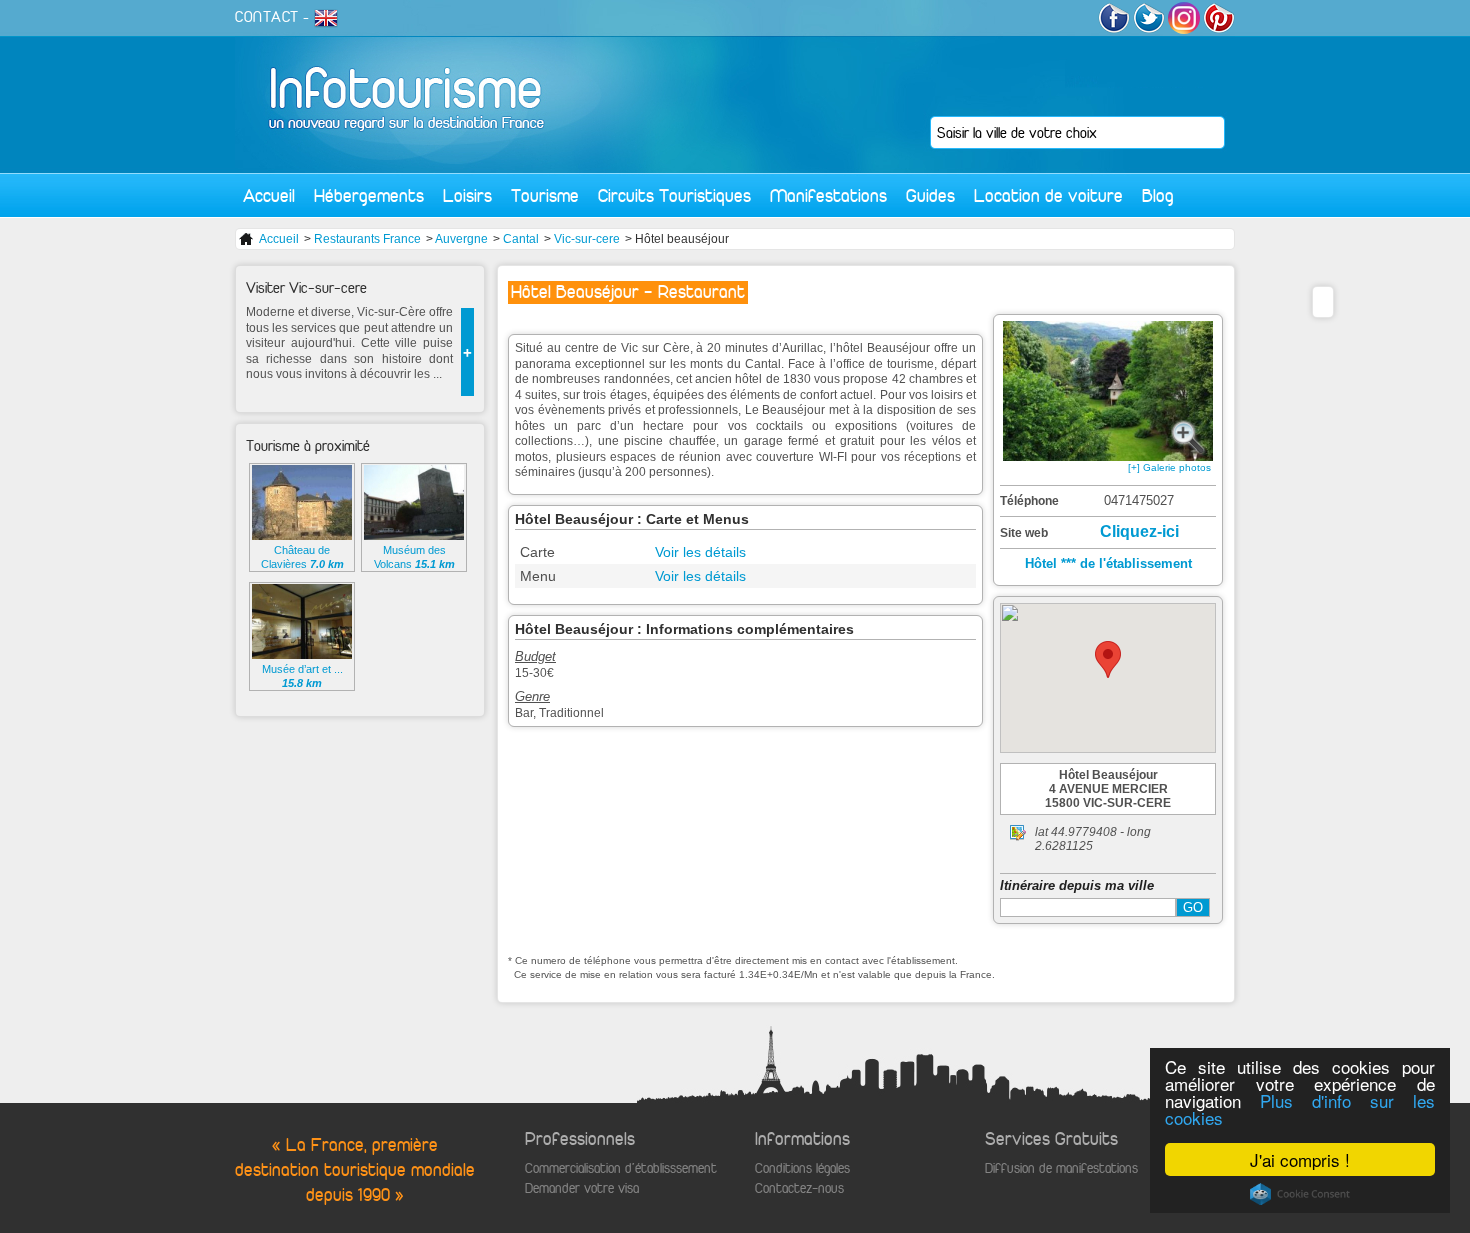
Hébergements (369, 195)
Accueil (269, 195)
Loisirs (467, 195)
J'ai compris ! (1300, 1159)
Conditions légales (802, 1168)
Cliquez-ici (1139, 531)
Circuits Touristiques (674, 195)
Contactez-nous (799, 1188)
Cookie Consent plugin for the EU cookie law (1300, 1194)
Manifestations (828, 195)
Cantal (521, 239)
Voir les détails (700, 552)
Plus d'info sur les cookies (1300, 1109)
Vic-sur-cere (587, 239)
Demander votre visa (582, 1188)
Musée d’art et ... (302, 676)
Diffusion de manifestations (1061, 1168)
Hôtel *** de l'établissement (1108, 563)
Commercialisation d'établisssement (621, 1168)
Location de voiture (1048, 195)
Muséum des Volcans (414, 557)
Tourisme (545, 195)
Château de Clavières (302, 557)
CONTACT (267, 17)
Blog (1158, 195)
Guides (930, 195)
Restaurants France (367, 239)
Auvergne (461, 239)
